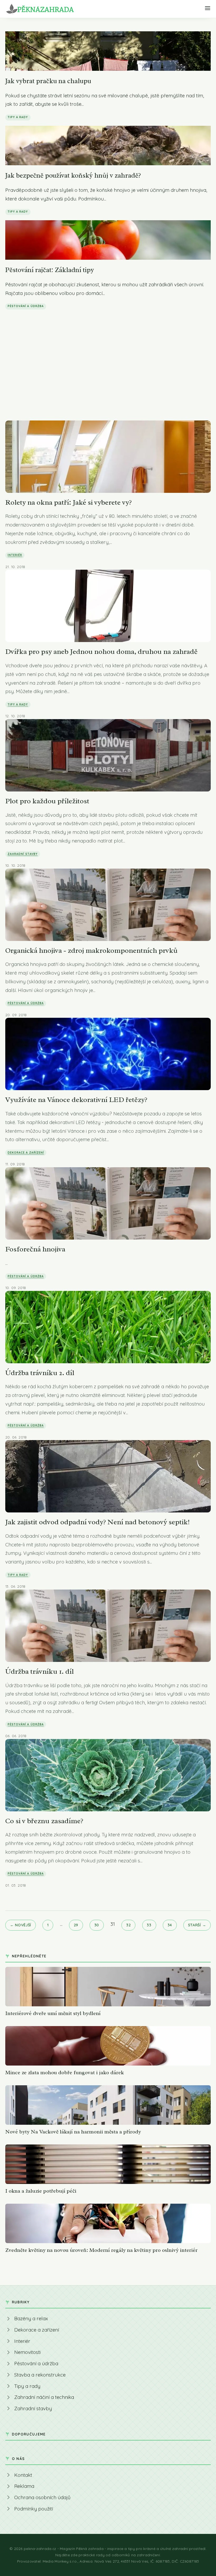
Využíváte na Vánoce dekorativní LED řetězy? (76, 1100)
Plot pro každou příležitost (47, 801)
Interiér (15, 555)
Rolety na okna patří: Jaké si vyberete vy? (68, 502)
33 (149, 1925)
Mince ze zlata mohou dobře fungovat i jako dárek (65, 2073)
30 (97, 1925)
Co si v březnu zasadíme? (44, 1821)
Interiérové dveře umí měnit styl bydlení (53, 2013)
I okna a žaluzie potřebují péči (41, 2191)
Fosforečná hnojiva (35, 1249)
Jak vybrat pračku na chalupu (48, 81)
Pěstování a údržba (26, 306)
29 (76, 1925)
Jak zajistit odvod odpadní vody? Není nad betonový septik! (97, 1522)
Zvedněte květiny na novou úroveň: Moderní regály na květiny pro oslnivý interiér (101, 2250)
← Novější (21, 1925)
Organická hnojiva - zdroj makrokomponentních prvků (91, 950)
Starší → (197, 1925)
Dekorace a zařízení (26, 1152)
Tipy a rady (18, 117)
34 (170, 1925)
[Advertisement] (108, 354)
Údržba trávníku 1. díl (40, 1671)
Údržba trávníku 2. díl (40, 1373)
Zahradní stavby (23, 854)
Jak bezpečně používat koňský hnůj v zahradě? (73, 175)
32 (128, 1925)
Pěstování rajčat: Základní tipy (50, 270)
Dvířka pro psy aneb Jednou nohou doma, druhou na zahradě (101, 651)
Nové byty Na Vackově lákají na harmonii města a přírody (73, 2132)
